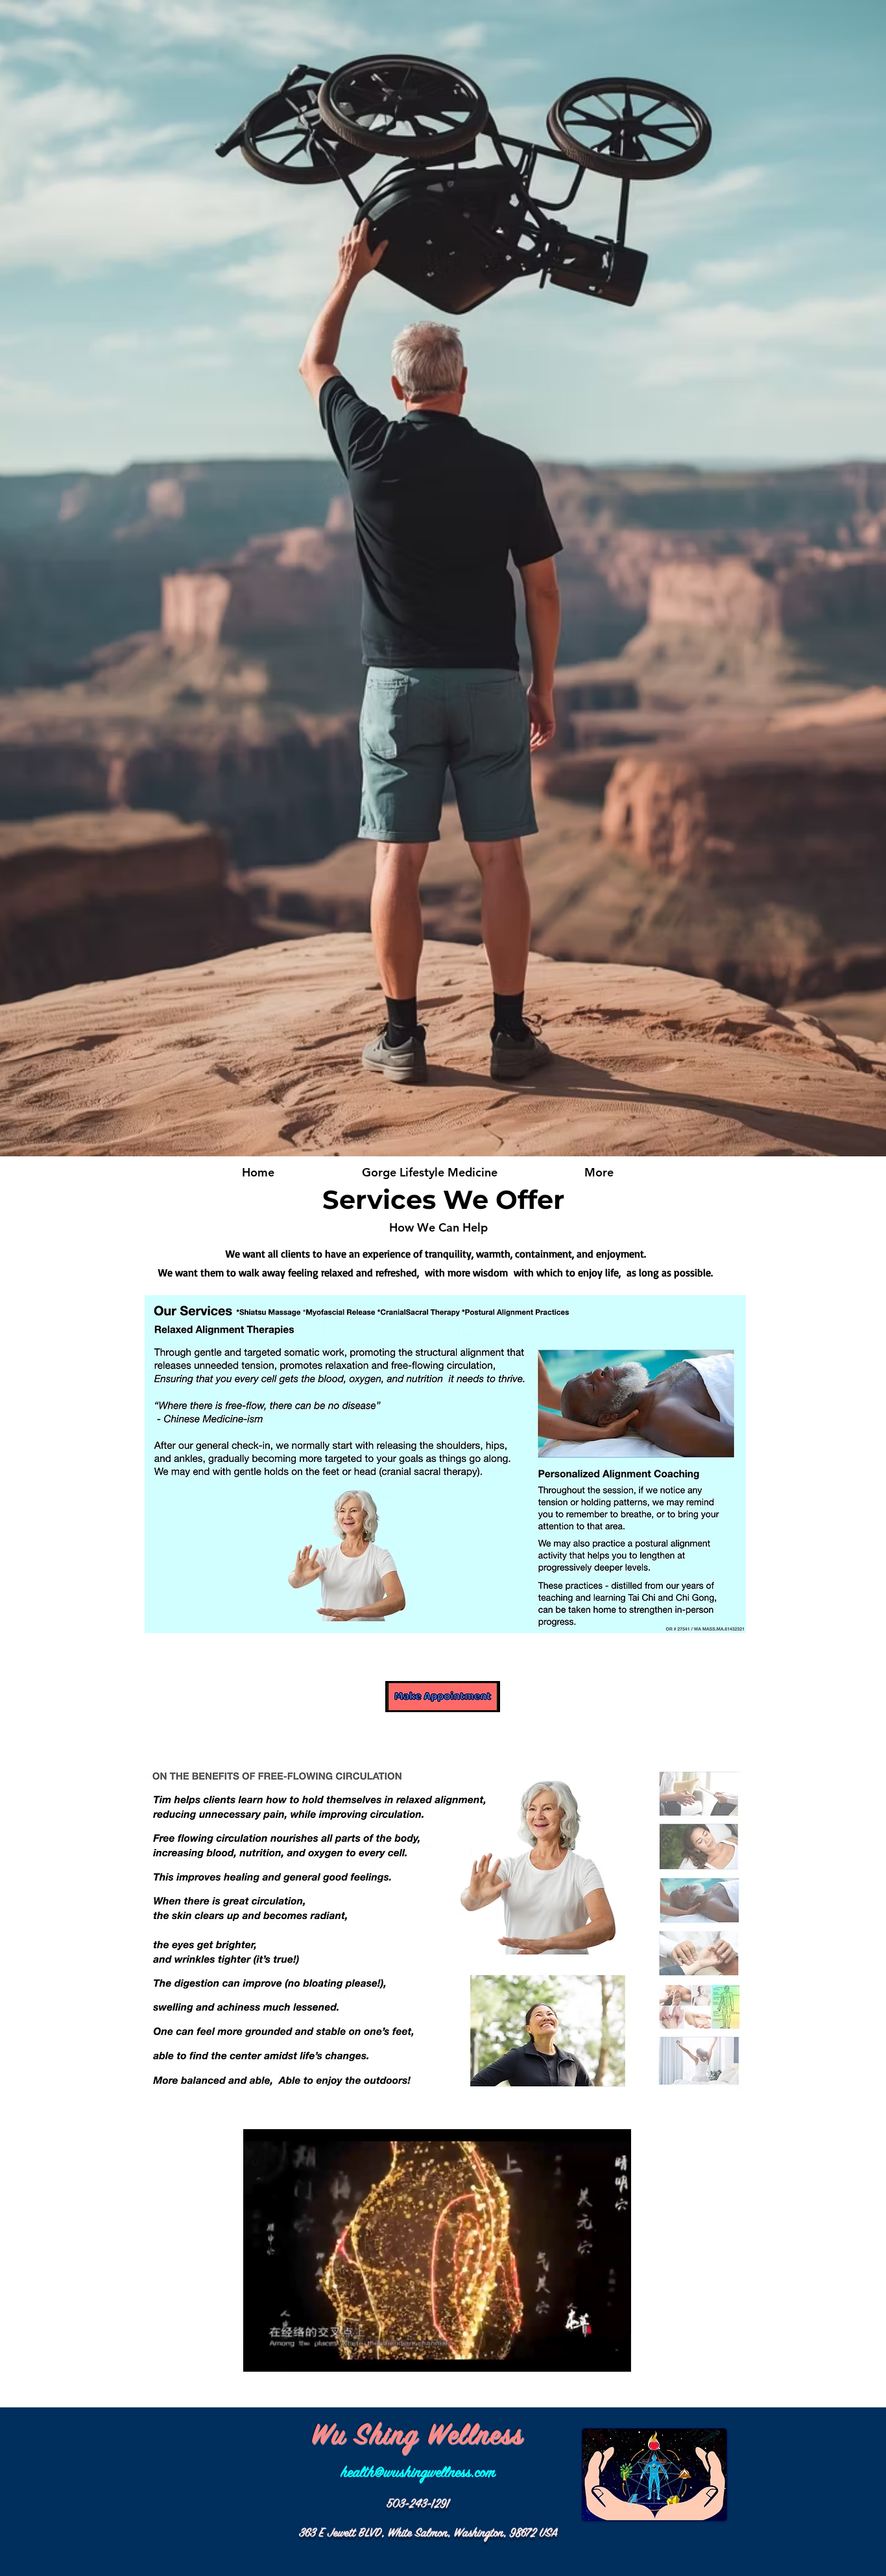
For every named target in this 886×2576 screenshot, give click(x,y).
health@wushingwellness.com (418, 2473)
